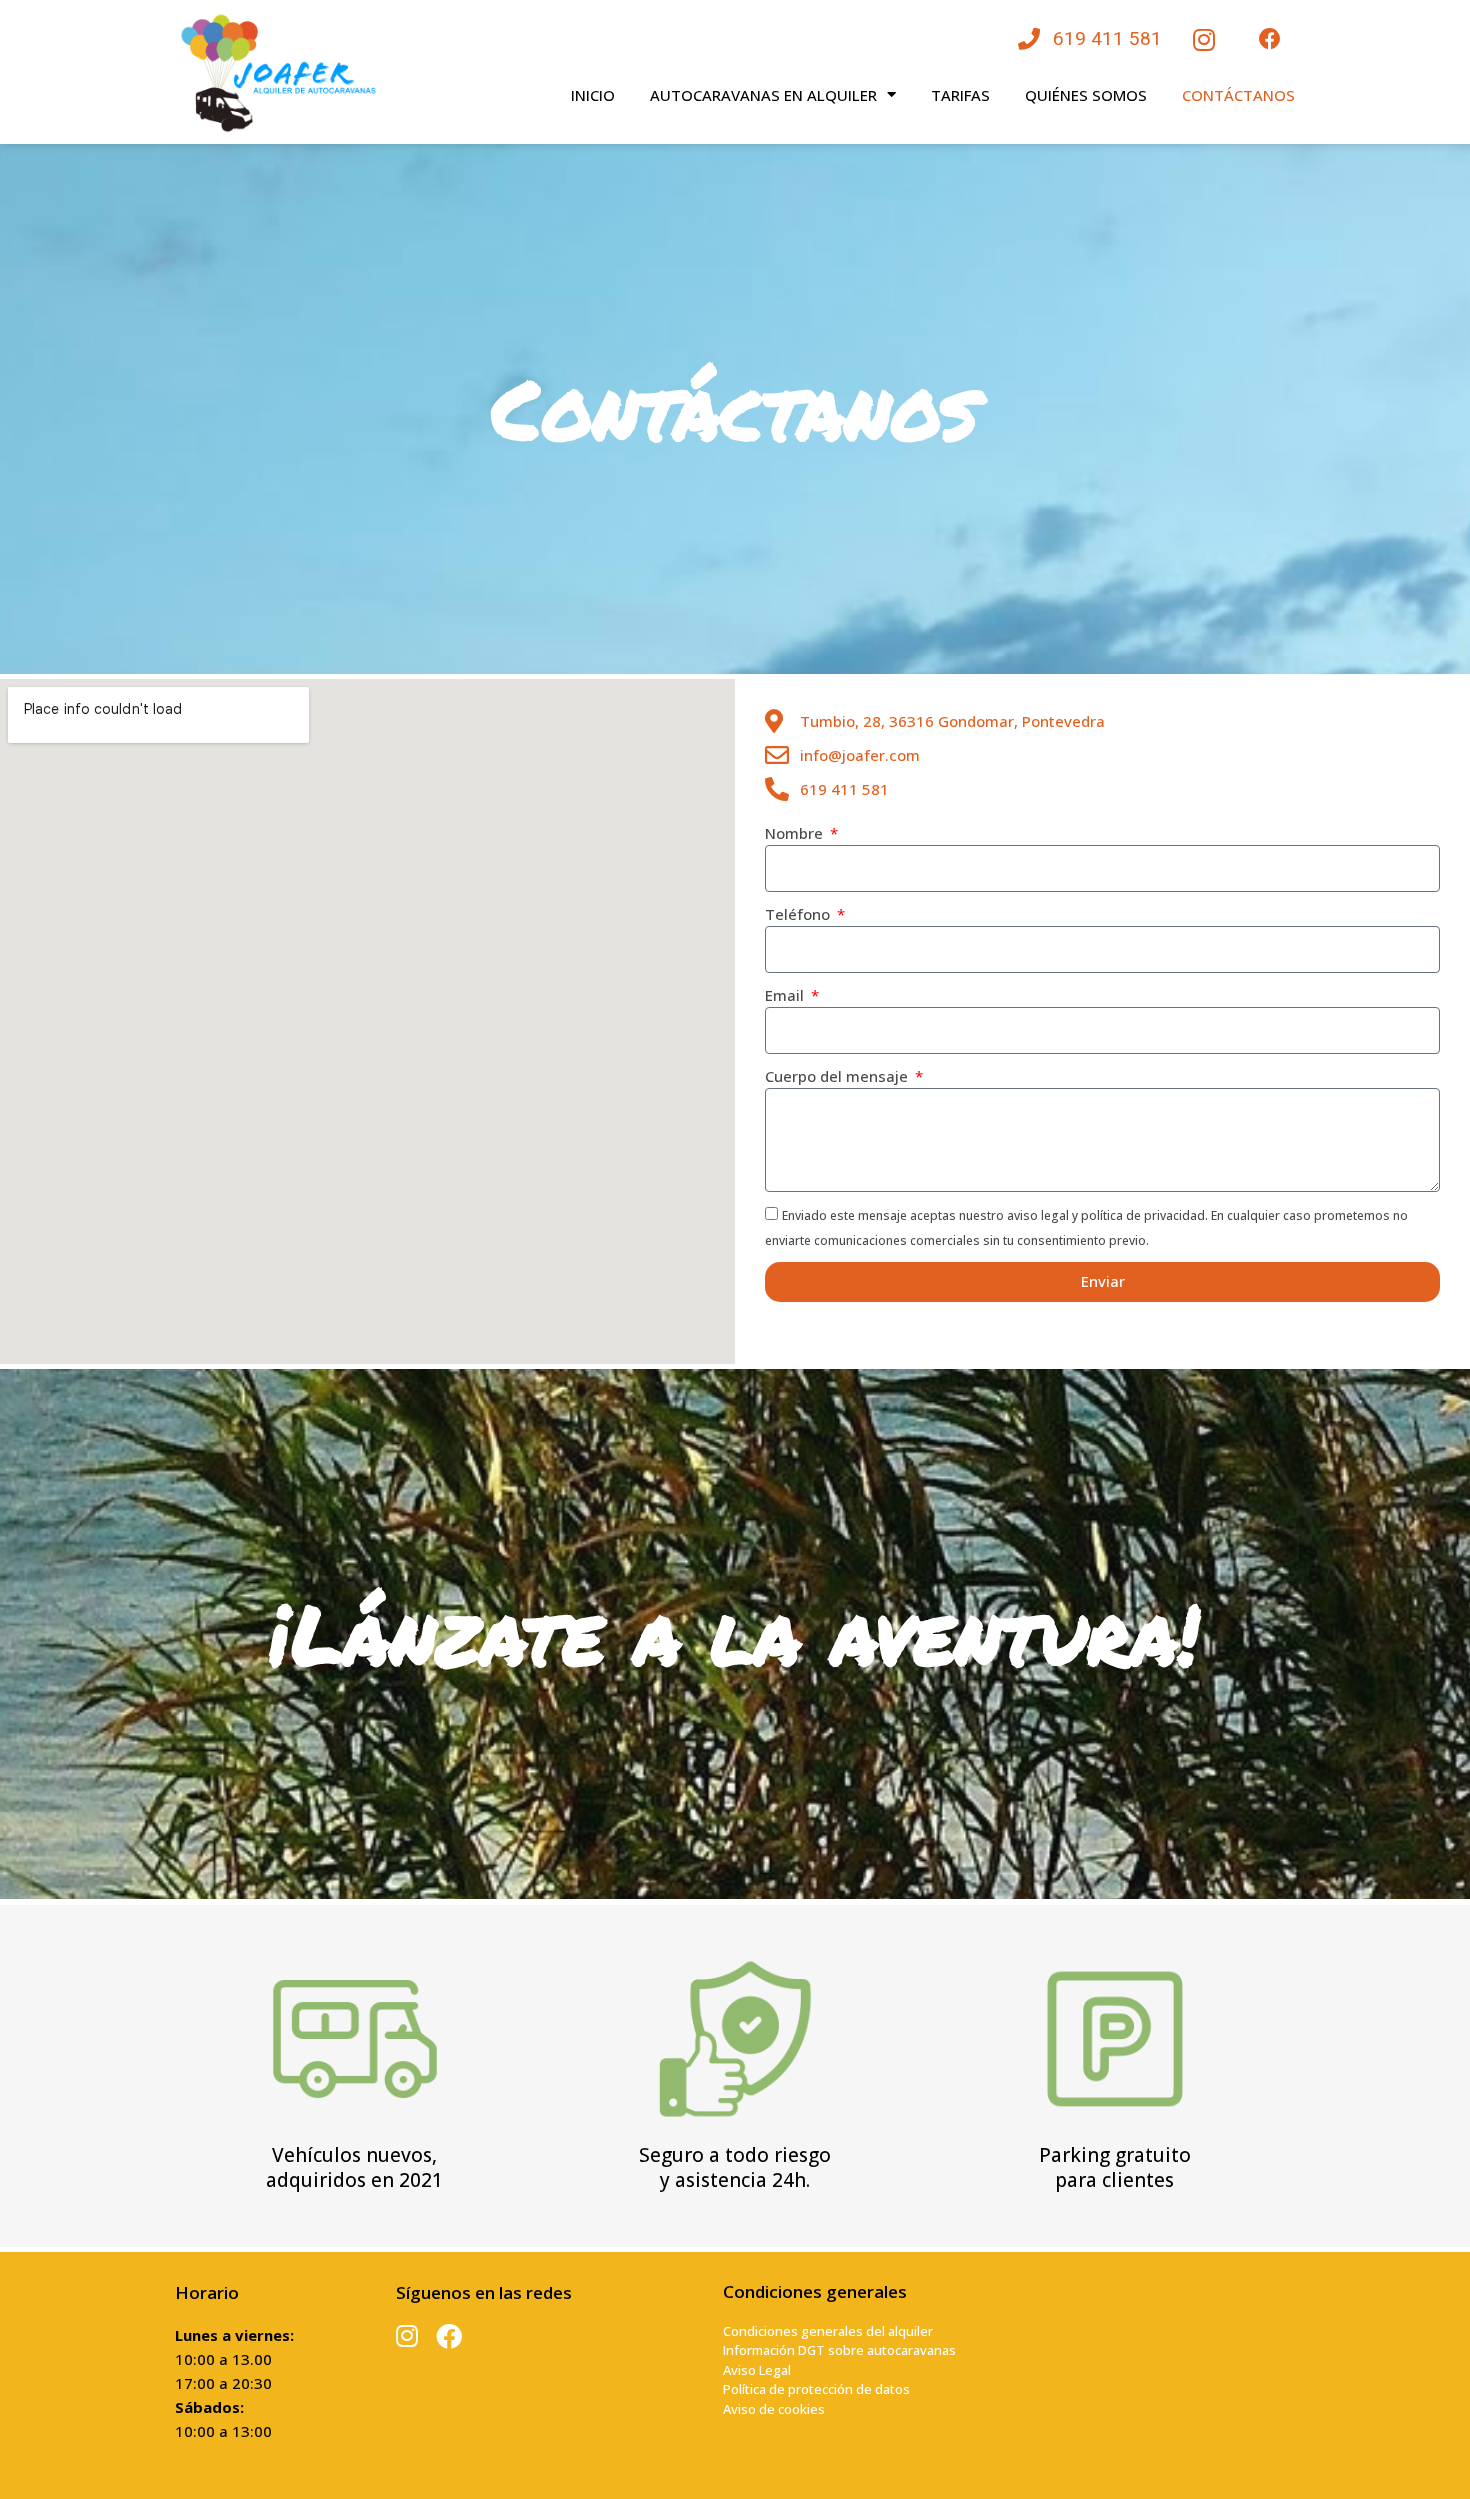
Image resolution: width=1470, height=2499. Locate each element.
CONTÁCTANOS (1238, 95)
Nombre (796, 833)
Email (786, 995)
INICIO (593, 95)
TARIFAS (960, 95)
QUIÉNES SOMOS (1086, 95)
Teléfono (799, 914)
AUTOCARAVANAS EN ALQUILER (763, 95)
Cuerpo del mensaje (838, 1076)
